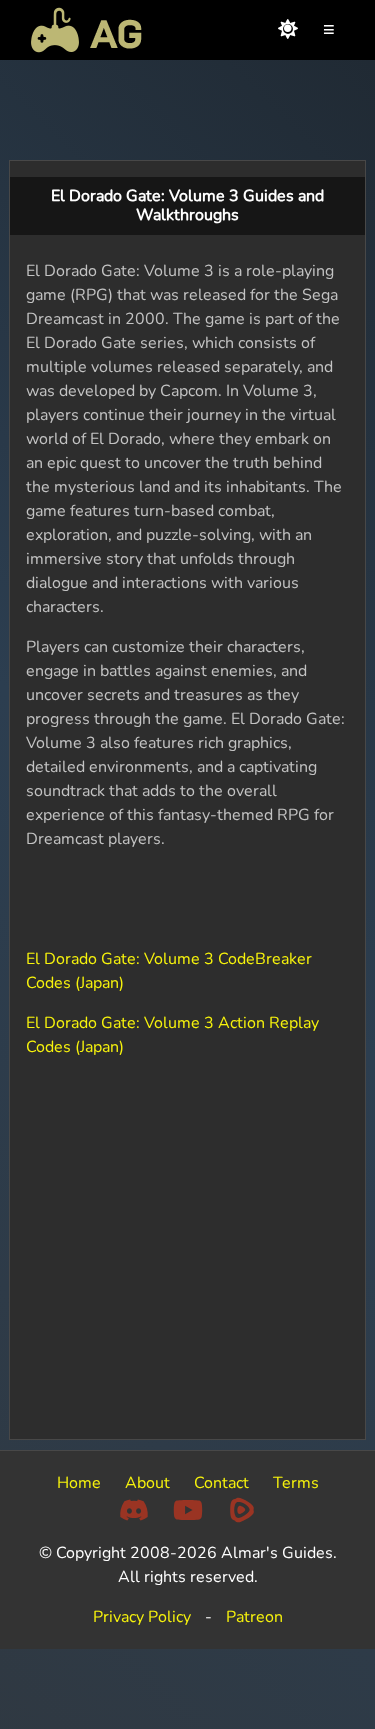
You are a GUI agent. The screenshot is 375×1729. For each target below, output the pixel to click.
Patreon (254, 1617)
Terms (296, 1483)
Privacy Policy (142, 1617)
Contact (221, 1483)
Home (79, 1483)
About (147, 1483)
